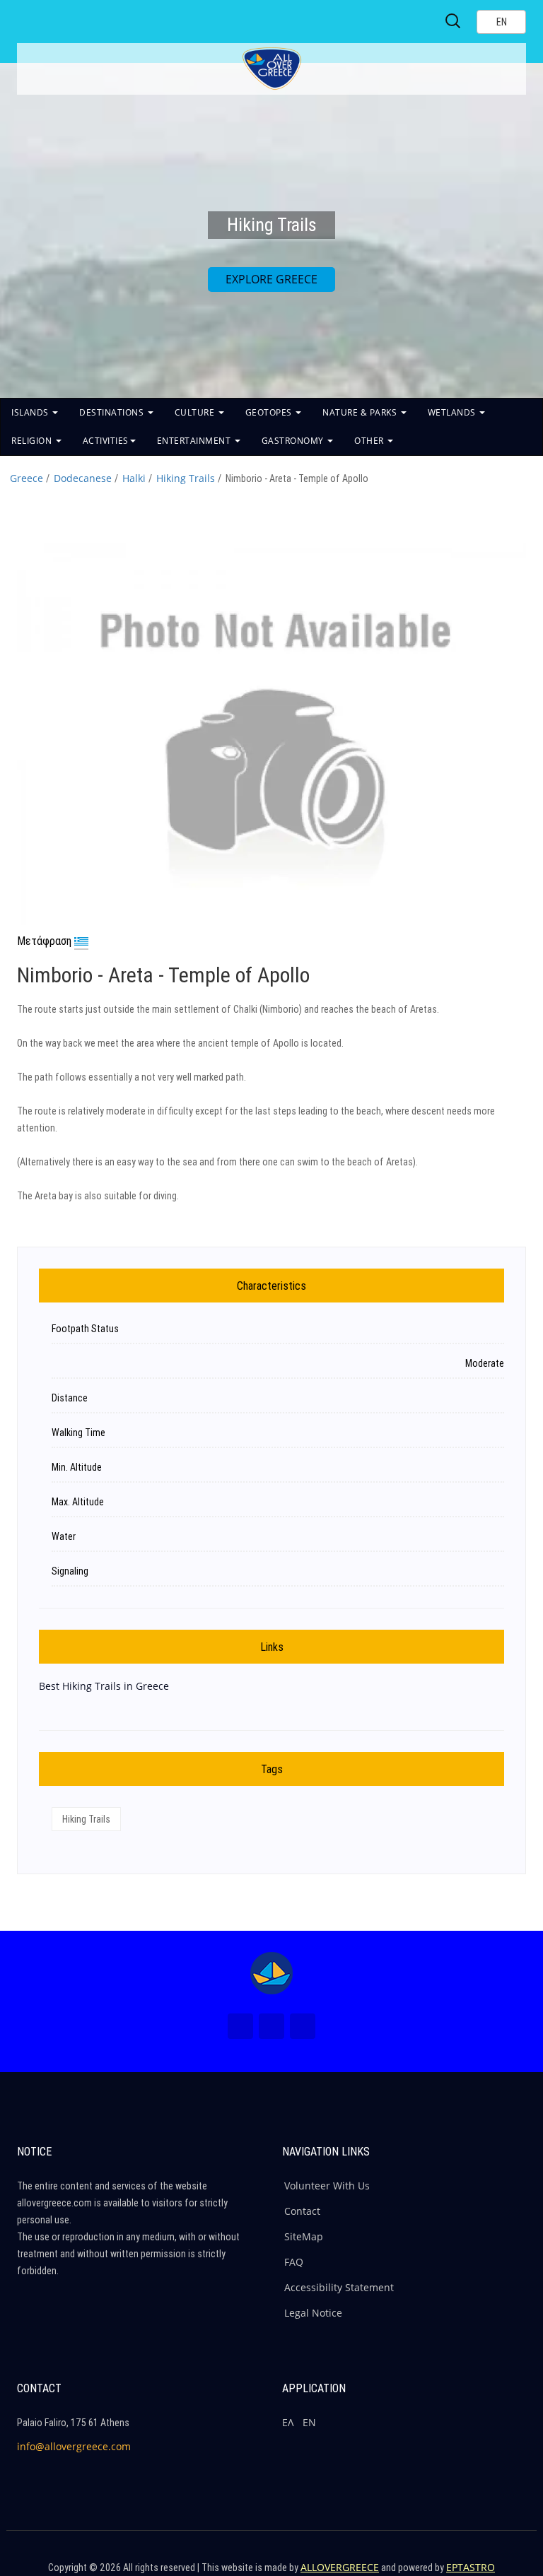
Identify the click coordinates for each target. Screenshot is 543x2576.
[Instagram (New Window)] (271, 2026)
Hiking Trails (186, 478)
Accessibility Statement (339, 2287)
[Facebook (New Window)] (240, 2026)
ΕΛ (288, 2422)
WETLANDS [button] (453, 412)
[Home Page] (271, 1973)
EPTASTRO (471, 2567)
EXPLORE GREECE (271, 279)
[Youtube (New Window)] (303, 2026)
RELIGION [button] (33, 441)
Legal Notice (313, 2313)
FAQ (294, 2262)
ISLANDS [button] (31, 412)
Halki (134, 478)
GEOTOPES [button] (270, 412)
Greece (27, 478)
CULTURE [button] (196, 412)
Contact (302, 2211)
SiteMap (304, 2236)
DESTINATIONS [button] (113, 412)
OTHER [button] (370, 441)
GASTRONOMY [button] (294, 441)
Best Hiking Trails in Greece (104, 1686)
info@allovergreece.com (74, 2446)
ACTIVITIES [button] (106, 441)
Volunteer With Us (327, 2186)
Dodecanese (83, 478)
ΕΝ (309, 2422)
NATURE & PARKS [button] (361, 412)
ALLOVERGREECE (340, 2567)
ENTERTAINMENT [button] (195, 441)
